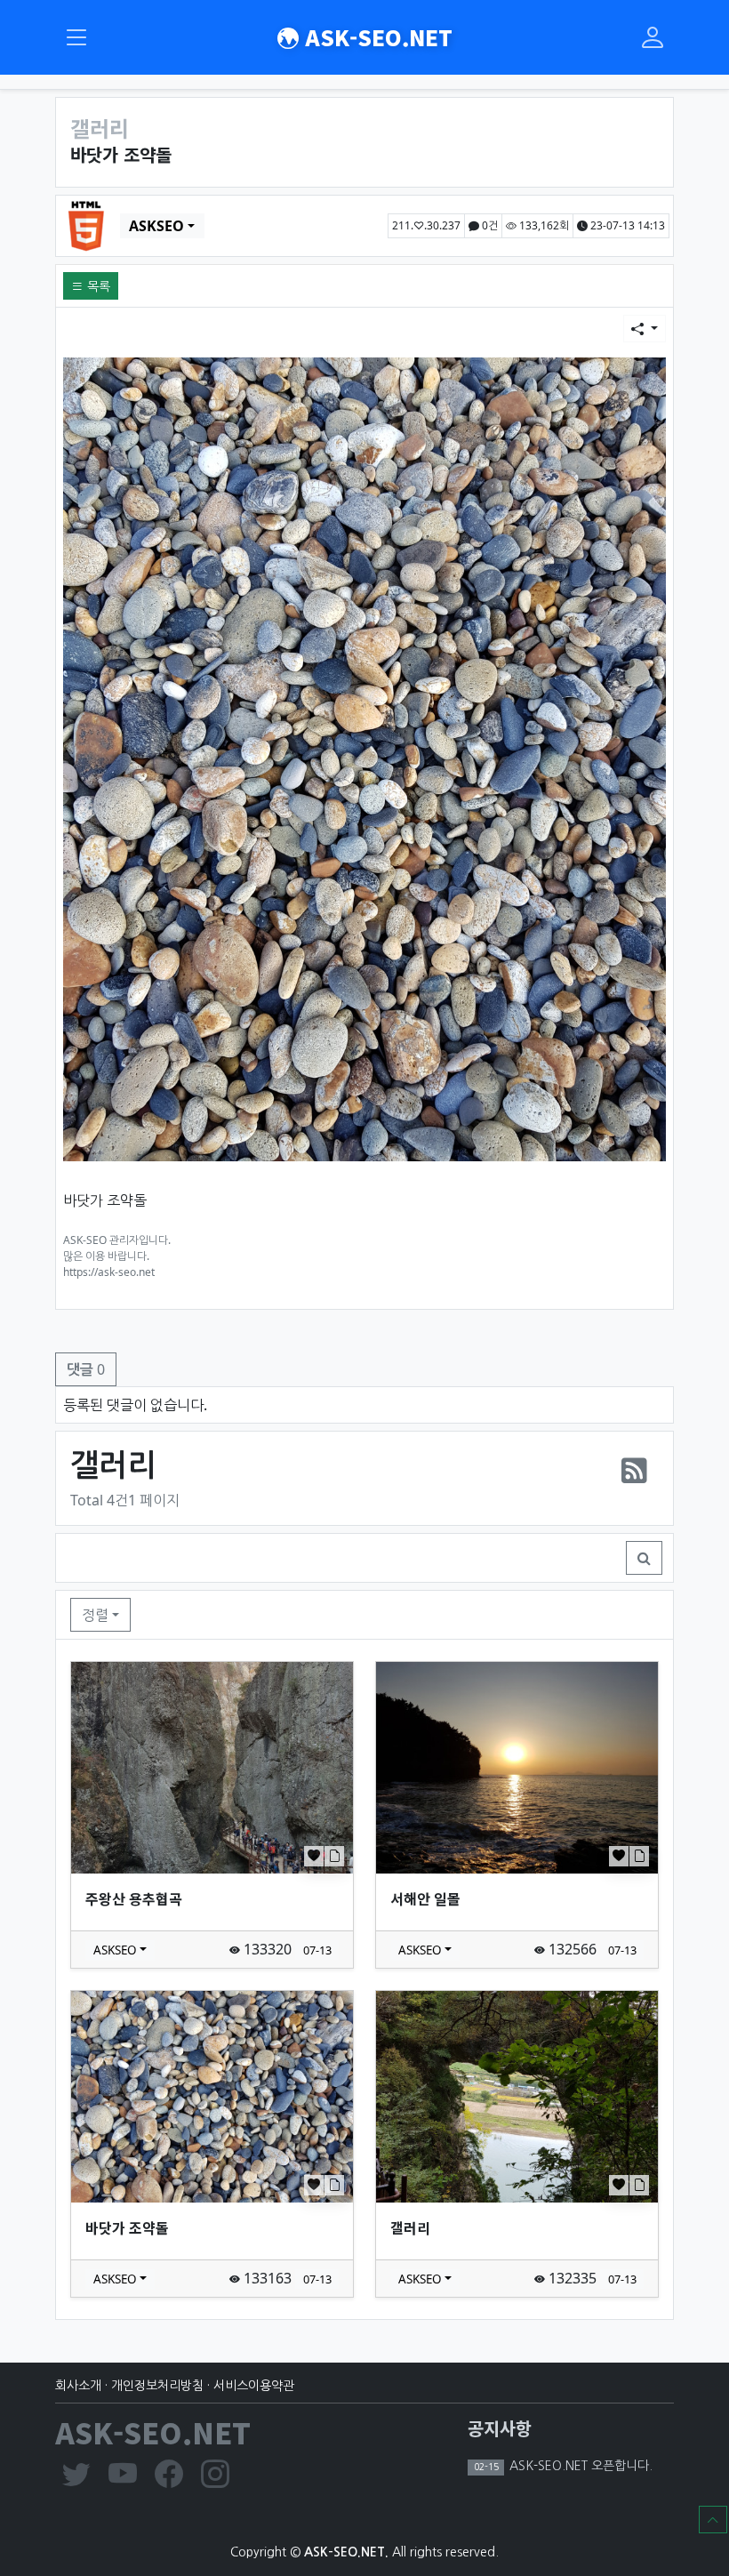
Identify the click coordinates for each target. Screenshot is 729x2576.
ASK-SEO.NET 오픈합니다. (579, 2466)
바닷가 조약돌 (127, 2227)
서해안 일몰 (425, 1898)
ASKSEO (156, 226)
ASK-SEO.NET (376, 37)
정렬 (95, 1615)
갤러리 (410, 2227)
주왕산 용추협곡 (134, 1898)
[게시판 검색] (644, 1558)
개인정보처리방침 (157, 2386)
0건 (489, 225)
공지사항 (500, 2428)
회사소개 (78, 2386)
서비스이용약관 (254, 2386)
